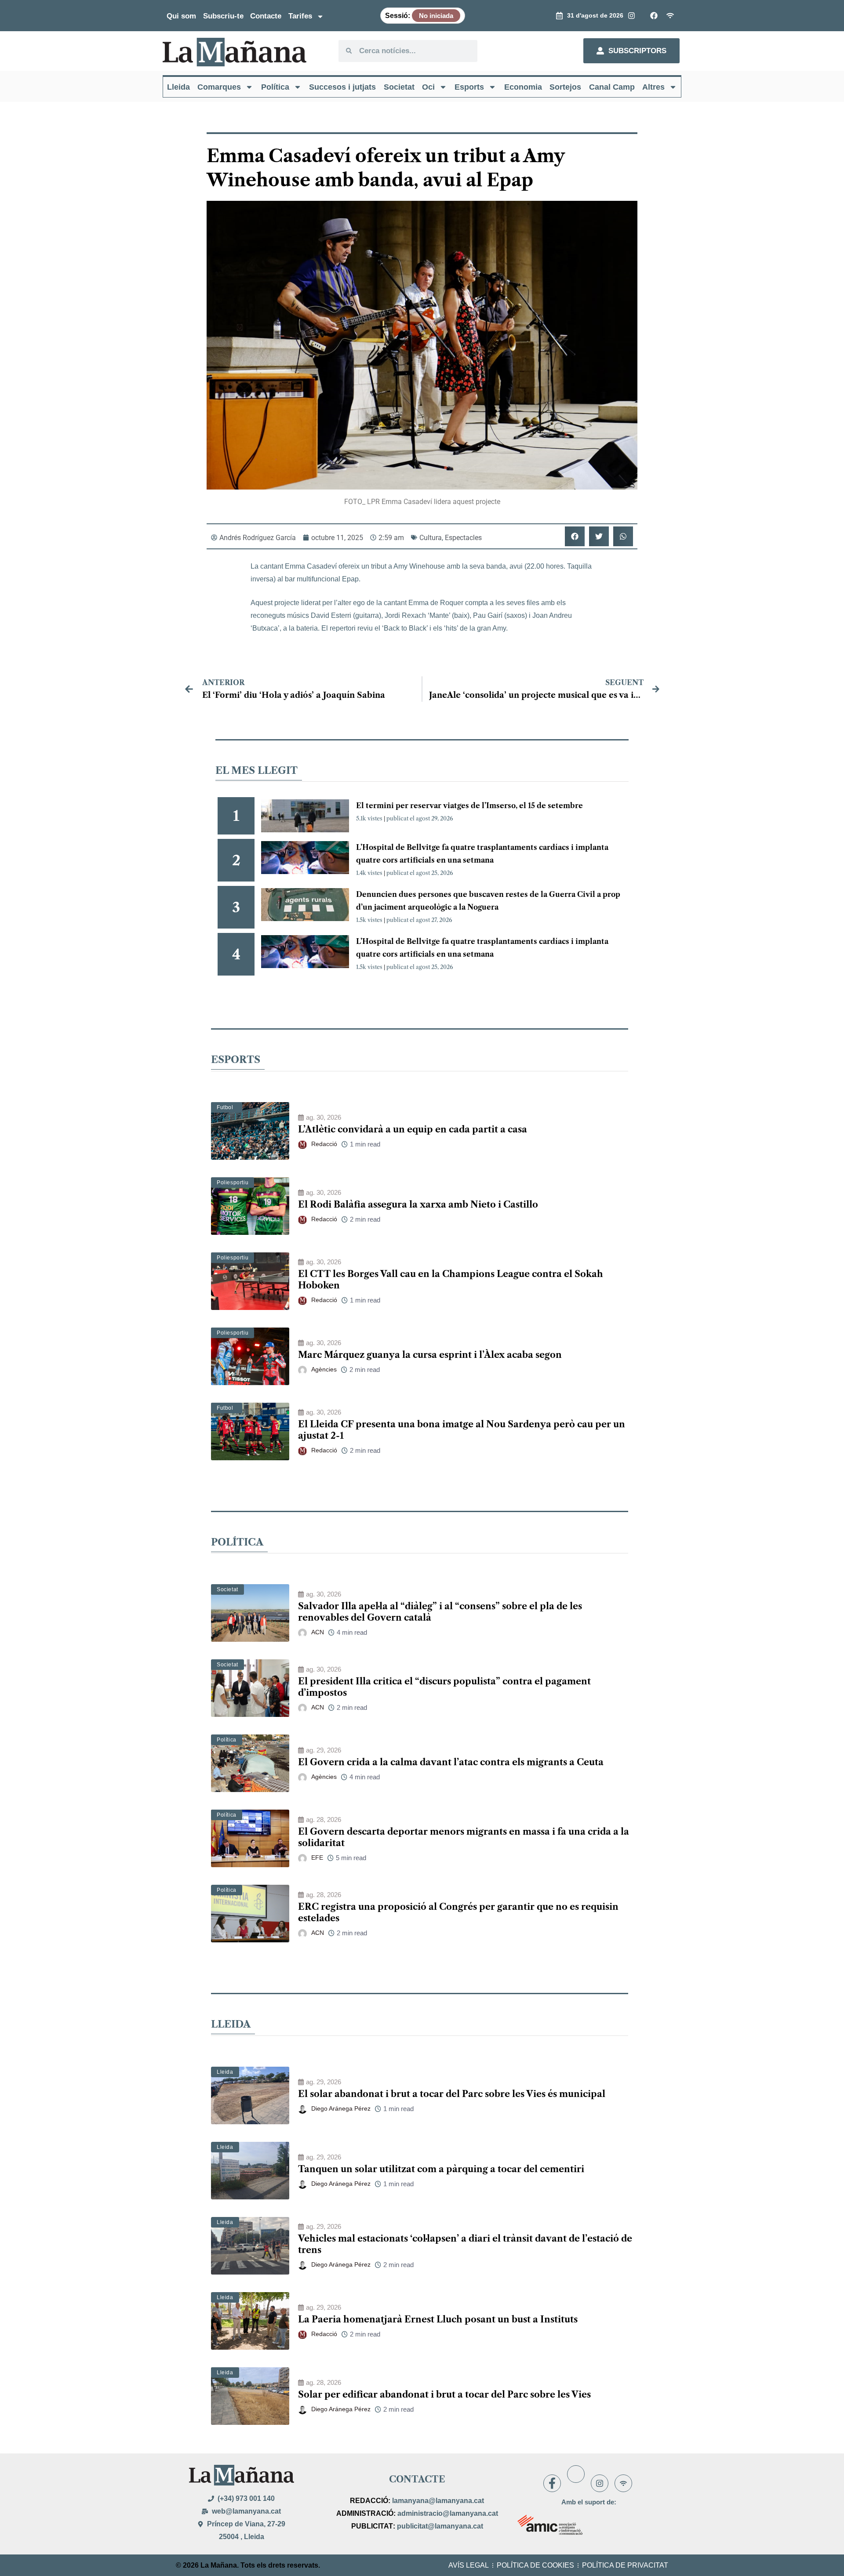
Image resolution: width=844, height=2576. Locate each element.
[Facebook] (552, 2483)
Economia (523, 87)
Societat (399, 87)
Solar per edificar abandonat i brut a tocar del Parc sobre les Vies (444, 2395)
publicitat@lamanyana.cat (440, 2526)
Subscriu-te (223, 16)
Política (275, 87)
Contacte (266, 16)
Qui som (181, 16)
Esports (469, 87)
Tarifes (300, 16)
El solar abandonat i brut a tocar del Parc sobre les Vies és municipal (452, 2094)
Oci (428, 87)
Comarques (219, 87)
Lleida (178, 87)
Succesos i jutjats (342, 87)
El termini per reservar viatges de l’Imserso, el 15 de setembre (469, 805)
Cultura (431, 538)
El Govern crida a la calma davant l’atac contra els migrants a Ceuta (451, 1762)
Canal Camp (612, 87)
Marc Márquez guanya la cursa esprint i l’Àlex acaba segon (430, 1355)
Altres (653, 87)
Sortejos (565, 87)
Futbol (225, 1107)
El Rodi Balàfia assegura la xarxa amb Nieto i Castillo (418, 1205)
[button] (575, 536)
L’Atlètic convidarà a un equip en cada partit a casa (413, 1129)
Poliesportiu (233, 1183)
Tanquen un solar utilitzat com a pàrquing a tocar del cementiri (441, 2169)
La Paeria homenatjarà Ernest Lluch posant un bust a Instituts (438, 2319)
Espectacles (463, 538)
